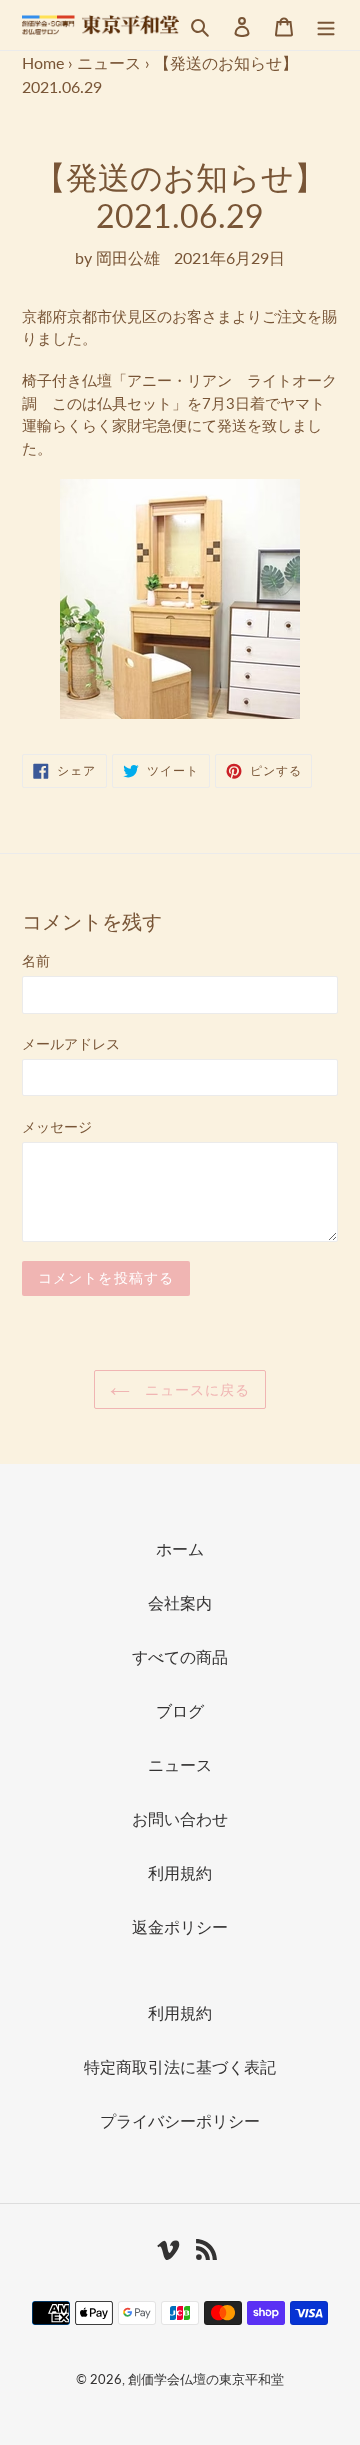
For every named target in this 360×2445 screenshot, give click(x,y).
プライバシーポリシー (180, 2120)
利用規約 (180, 1872)
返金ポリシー (180, 1926)
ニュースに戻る (195, 1389)
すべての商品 (180, 1656)
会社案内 (180, 1602)
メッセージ (57, 1126)
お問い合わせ (180, 1818)
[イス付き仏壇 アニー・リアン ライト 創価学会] (180, 599)
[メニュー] (326, 25)
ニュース (109, 62)
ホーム (180, 1548)
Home (43, 62)
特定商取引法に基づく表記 (180, 2066)
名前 (36, 960)
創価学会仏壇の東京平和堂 (206, 2379)
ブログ (180, 1710)
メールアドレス (71, 1043)
